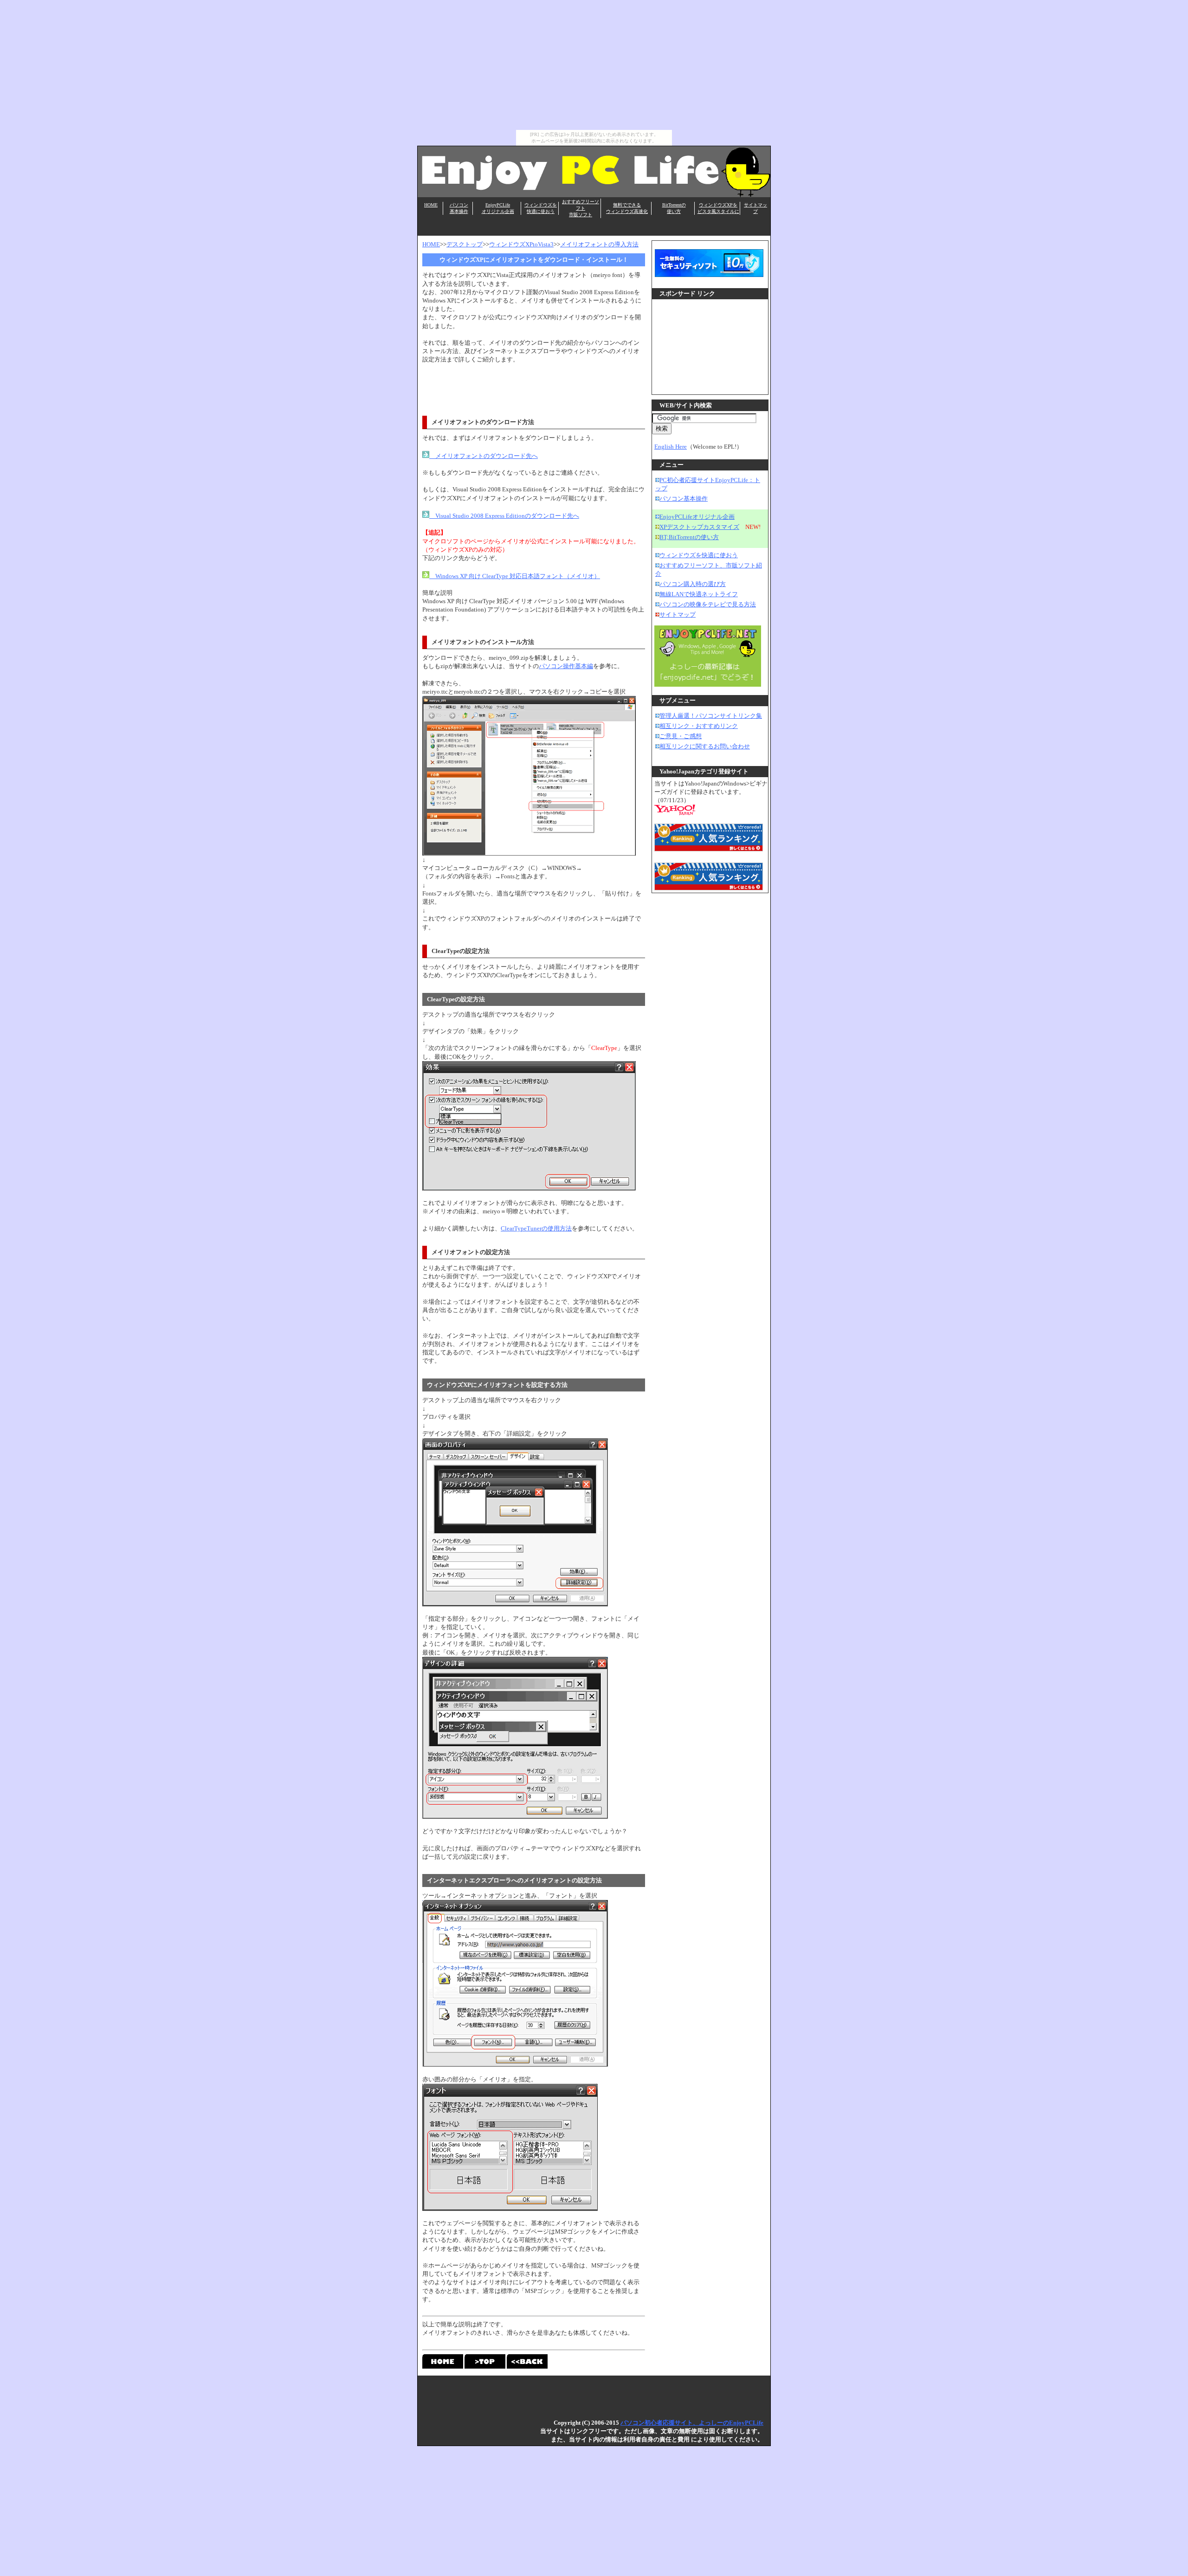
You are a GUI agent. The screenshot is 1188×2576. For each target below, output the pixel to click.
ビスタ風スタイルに (718, 211)
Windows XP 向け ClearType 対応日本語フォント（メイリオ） (515, 576)
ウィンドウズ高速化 (627, 211)
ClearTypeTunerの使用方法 (536, 1228)
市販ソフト (581, 215)
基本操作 (459, 211)
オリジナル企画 (498, 211)
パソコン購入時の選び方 (693, 584)
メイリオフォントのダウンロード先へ (484, 456)
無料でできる (627, 205)
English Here (671, 447)
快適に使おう (541, 211)
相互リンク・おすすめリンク (699, 726)
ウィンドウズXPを (718, 205)
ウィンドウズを (541, 205)
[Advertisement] (594, 65)
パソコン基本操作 (684, 499)
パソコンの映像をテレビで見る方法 (708, 604)
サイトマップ (678, 615)
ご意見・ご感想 (681, 736)
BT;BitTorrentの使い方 (689, 537)
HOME (431, 205)
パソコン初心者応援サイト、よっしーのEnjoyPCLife (692, 2423)
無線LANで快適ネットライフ (699, 594)
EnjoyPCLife (498, 205)
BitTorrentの (674, 205)
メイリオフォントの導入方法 (599, 244)
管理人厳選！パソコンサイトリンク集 (711, 716)
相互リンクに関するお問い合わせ (705, 746)
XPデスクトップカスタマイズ (699, 527)
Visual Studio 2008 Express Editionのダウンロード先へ (504, 516)
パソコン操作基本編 (566, 666)
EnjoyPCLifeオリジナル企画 (697, 517)
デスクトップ (465, 244)
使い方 (674, 211)
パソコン (459, 205)
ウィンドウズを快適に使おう (699, 555)
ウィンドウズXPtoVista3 (521, 244)
